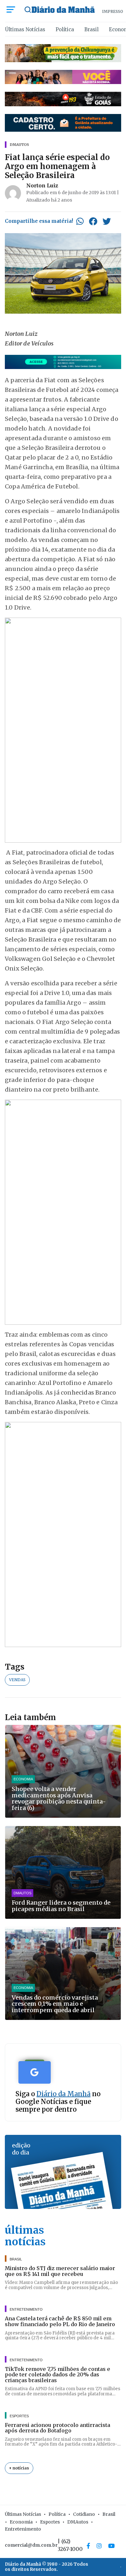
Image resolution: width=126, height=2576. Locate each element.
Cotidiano (84, 2514)
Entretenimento (23, 2529)
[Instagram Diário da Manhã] (99, 2546)
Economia (21, 2522)
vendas (17, 1680)
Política (65, 29)
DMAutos (78, 2522)
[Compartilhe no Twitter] (107, 221)
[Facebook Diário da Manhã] (88, 2546)
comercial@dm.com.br (31, 2545)
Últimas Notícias (25, 29)
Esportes (50, 2522)
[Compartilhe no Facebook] (93, 221)
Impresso (113, 11)
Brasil (91, 29)
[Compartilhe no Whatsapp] (80, 221)
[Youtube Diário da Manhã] (111, 2546)
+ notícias (19, 2468)
